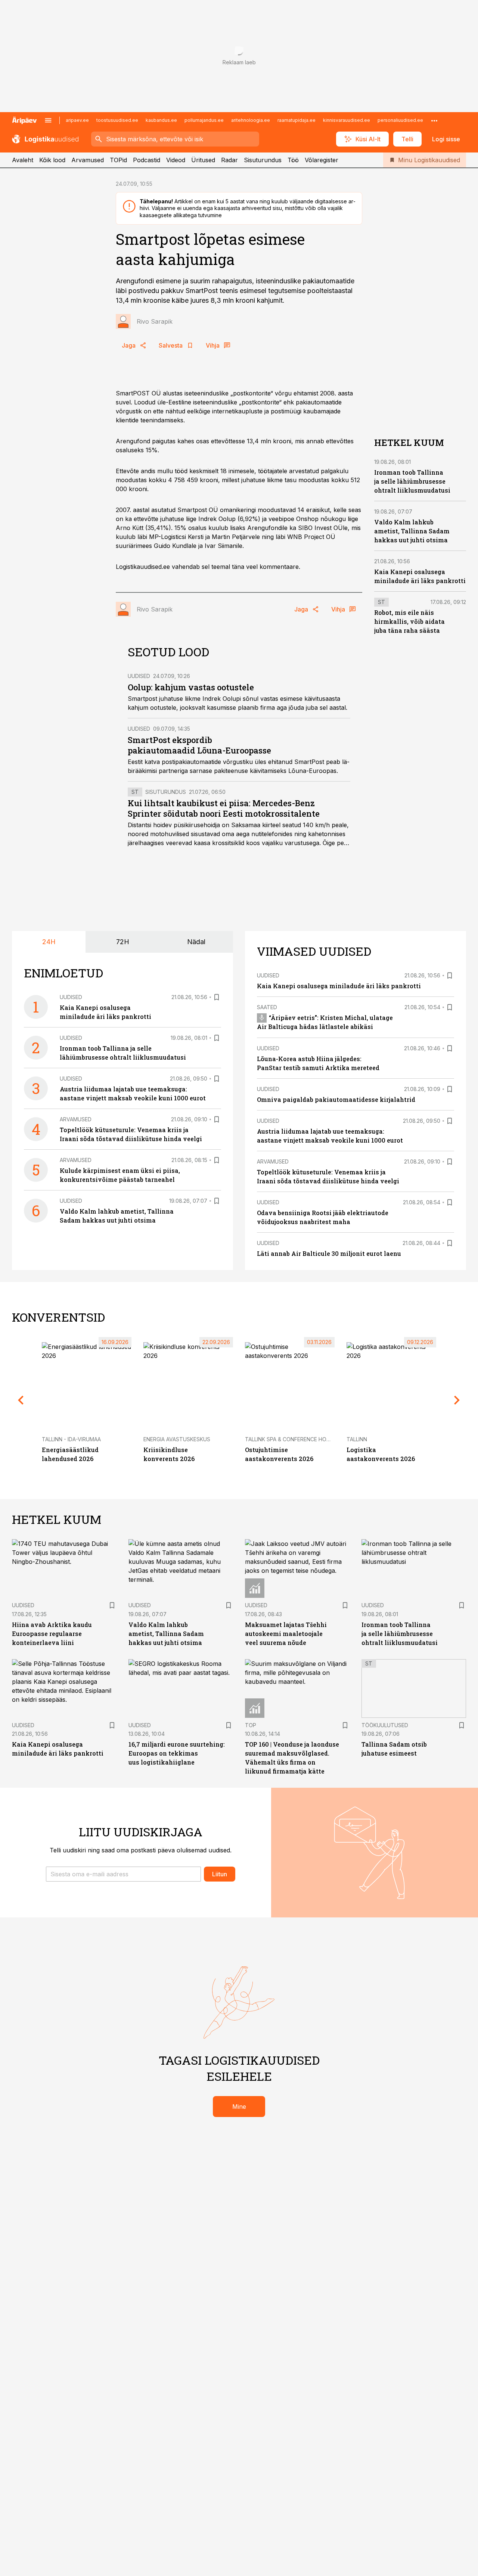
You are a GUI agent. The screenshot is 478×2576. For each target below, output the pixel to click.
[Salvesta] (217, 997)
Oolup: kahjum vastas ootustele (191, 687)
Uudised (139, 676)
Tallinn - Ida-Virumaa (71, 1439)
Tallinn (357, 1439)
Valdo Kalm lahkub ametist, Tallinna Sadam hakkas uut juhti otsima (412, 531)
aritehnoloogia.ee (251, 120)
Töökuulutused (385, 1725)
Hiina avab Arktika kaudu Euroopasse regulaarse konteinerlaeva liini (52, 1634)
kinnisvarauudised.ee (347, 120)
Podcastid (147, 160)
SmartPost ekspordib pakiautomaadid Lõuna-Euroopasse (199, 745)
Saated (267, 1007)
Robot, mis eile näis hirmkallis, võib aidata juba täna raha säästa (409, 621)
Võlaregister (322, 160)
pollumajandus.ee (204, 120)
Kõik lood (52, 160)
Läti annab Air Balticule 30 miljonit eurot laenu (329, 1253)
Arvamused (88, 160)
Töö (293, 160)
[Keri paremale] (457, 1400)
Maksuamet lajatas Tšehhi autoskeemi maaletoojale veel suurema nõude (286, 1634)
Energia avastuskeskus (177, 1439)
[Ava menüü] (48, 120)
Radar (229, 160)
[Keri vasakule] (21, 1400)
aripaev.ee (77, 120)
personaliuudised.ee (400, 120)
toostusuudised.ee (117, 120)
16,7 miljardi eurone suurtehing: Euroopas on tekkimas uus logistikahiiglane (177, 1753)
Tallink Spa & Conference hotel (290, 1439)
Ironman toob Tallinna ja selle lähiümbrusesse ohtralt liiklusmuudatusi (412, 481)
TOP (251, 1725)
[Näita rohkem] (434, 120)
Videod (176, 160)
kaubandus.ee (161, 120)
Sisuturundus (263, 160)
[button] (123, 1874)
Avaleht (23, 160)
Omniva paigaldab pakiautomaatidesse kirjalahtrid (336, 1099)
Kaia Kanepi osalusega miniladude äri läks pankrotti (339, 986)
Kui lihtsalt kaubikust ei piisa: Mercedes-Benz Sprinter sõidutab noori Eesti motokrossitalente (224, 808)
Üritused (203, 160)
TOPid (118, 160)
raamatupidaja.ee (297, 120)
